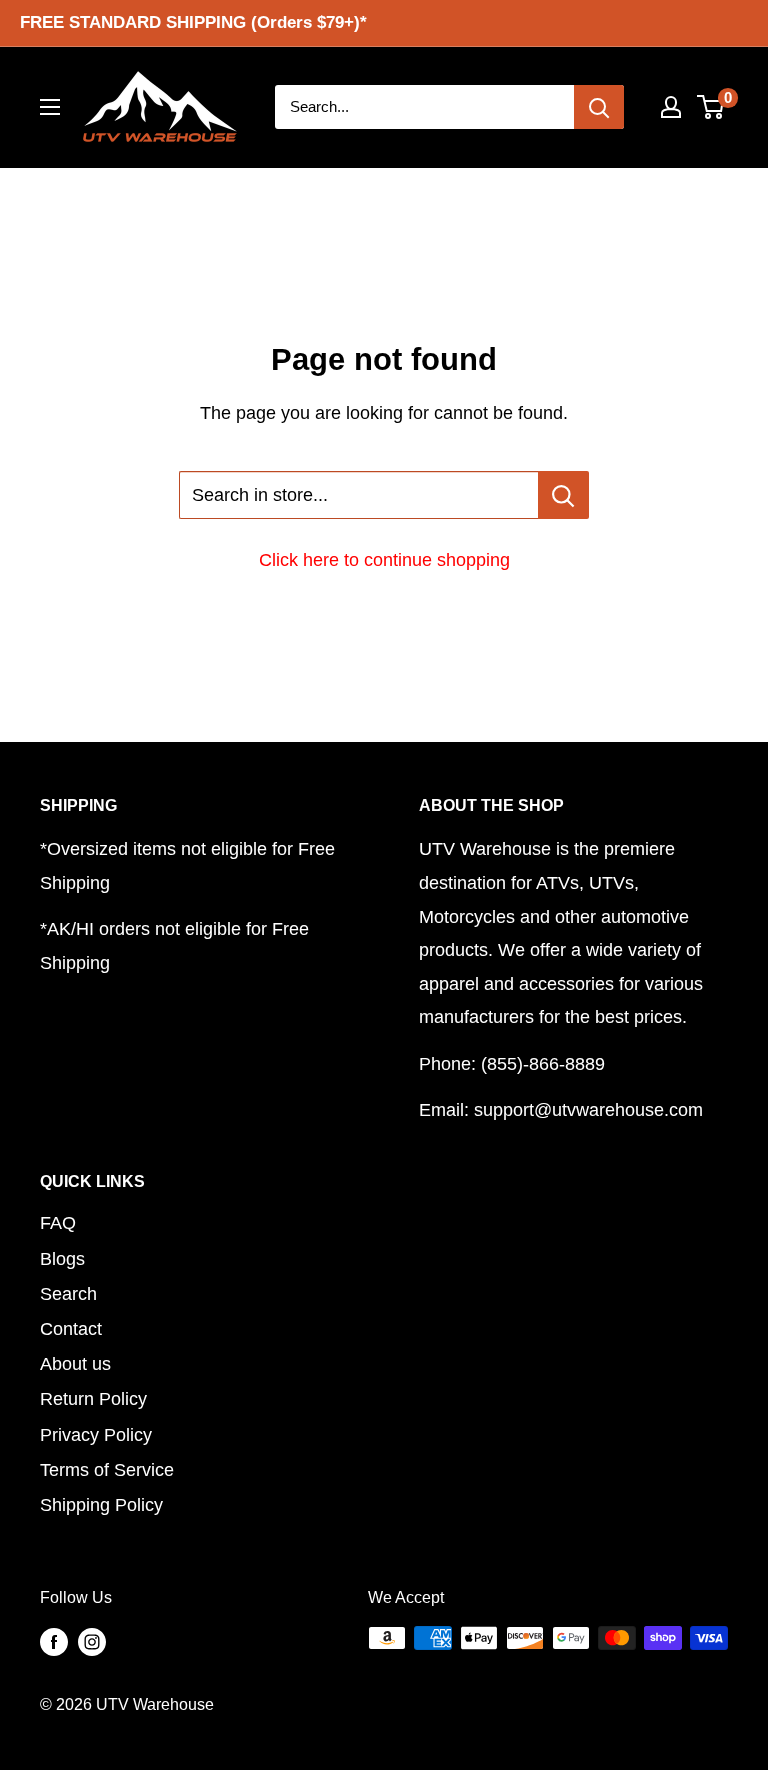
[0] (711, 107)
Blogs (62, 1259)
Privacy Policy (96, 1435)
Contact (71, 1329)
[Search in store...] (563, 495)
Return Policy (93, 1399)
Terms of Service (107, 1470)
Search (68, 1294)
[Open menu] (50, 107)
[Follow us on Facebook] (54, 1641)
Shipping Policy (101, 1505)
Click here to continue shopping (384, 560)
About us (75, 1364)
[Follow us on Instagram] (92, 1641)
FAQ (58, 1223)
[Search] (599, 107)
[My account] (671, 107)
